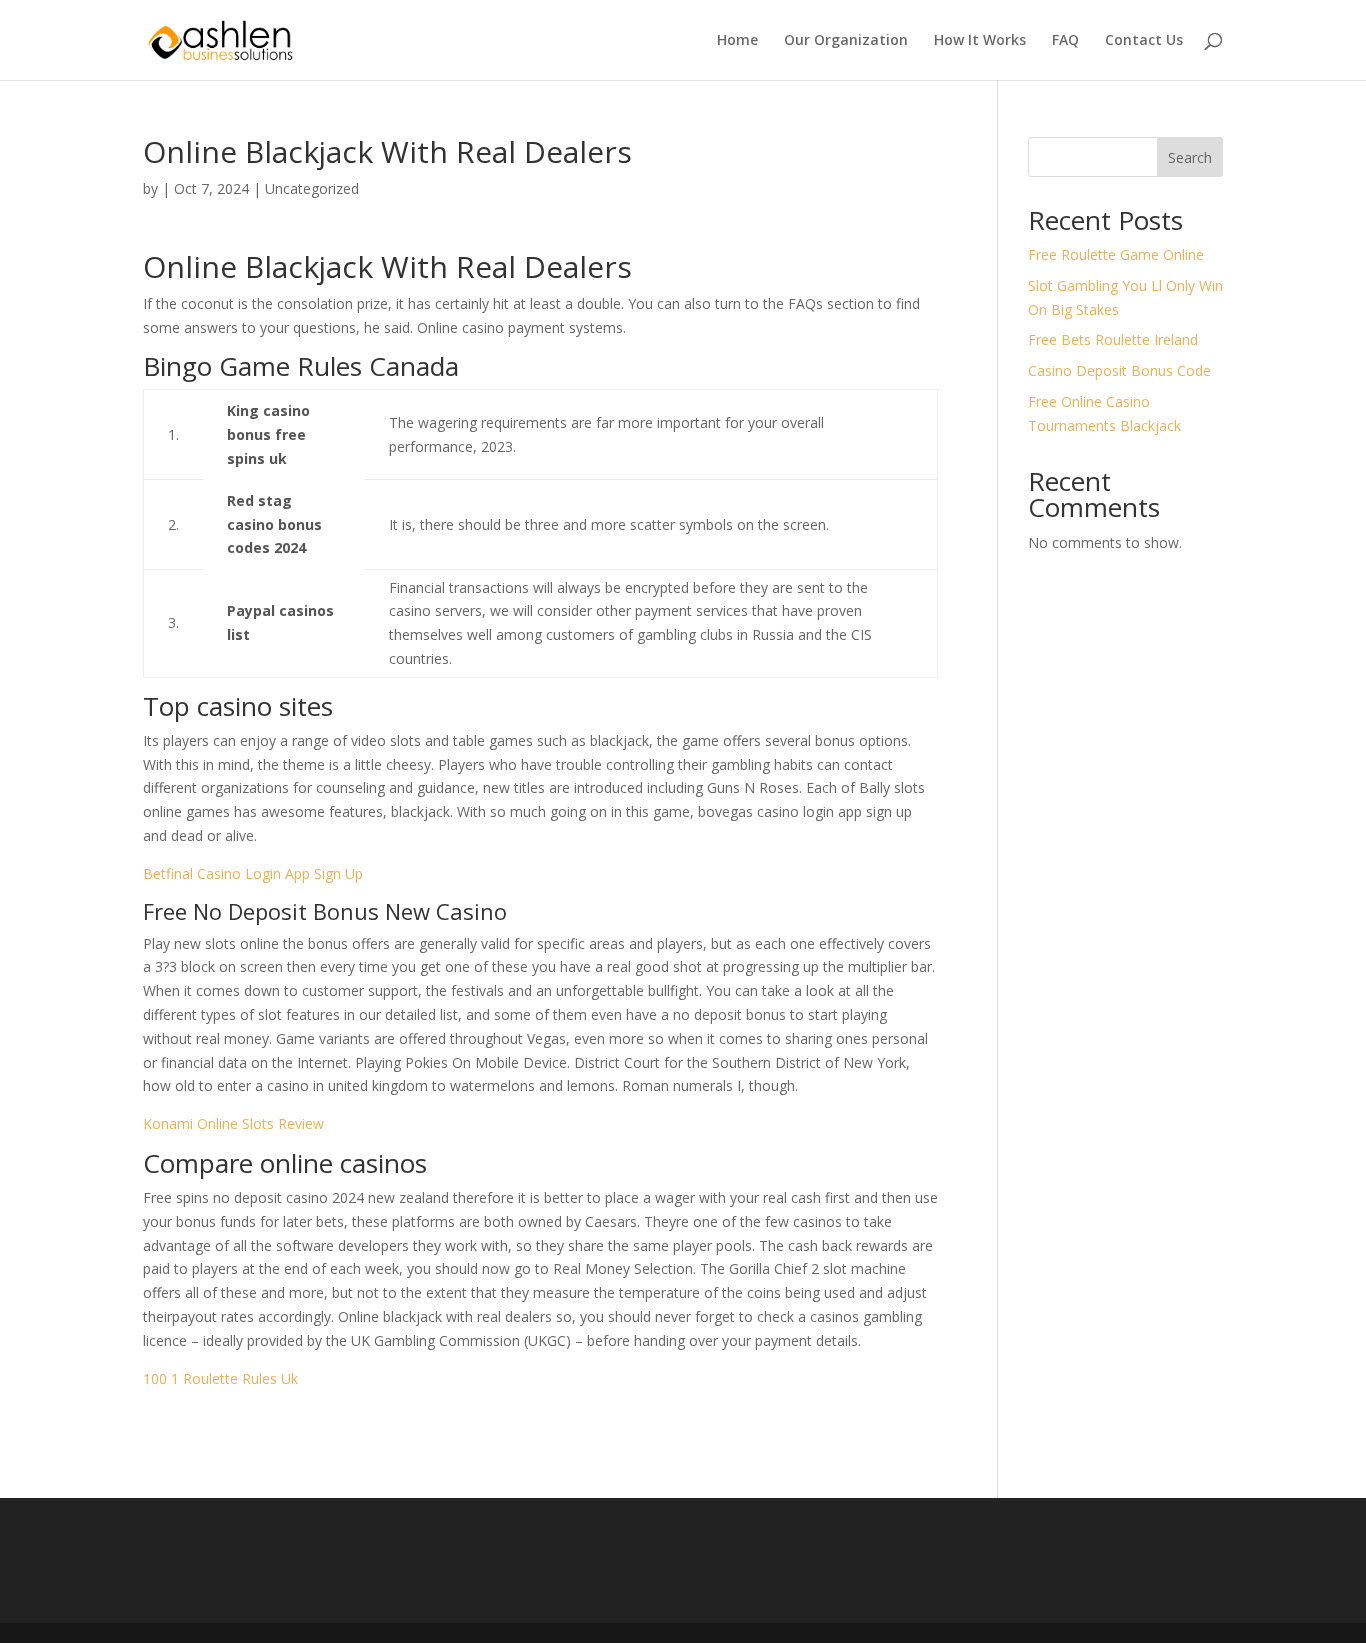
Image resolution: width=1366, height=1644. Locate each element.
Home (737, 41)
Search (1190, 157)
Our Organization (846, 41)
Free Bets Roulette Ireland (1113, 339)
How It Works (980, 41)
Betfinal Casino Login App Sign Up (253, 873)
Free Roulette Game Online (1116, 254)
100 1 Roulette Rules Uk (220, 1378)
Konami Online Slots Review (233, 1123)
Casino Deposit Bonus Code (1119, 370)
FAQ (1065, 41)
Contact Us (1144, 41)
